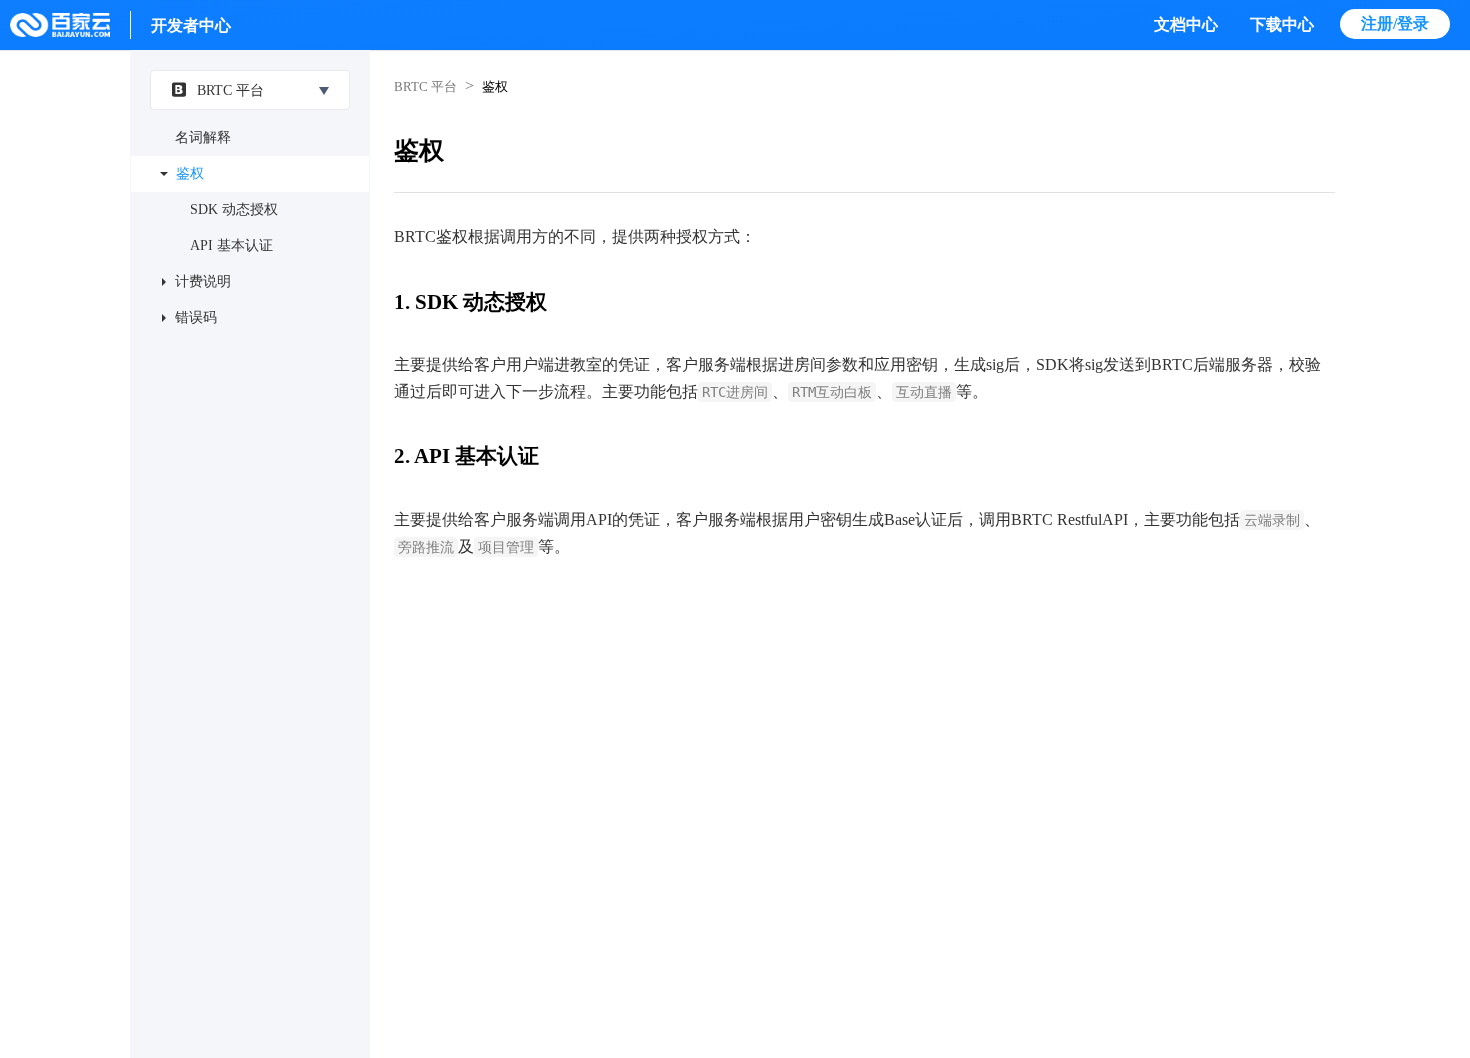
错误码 (196, 317)
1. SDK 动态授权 (470, 302)
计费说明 (203, 281)
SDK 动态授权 (234, 209)
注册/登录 (1395, 23)
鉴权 (190, 173)
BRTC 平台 (230, 90)
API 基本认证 (231, 245)
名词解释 (203, 137)
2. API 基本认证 (466, 456)
